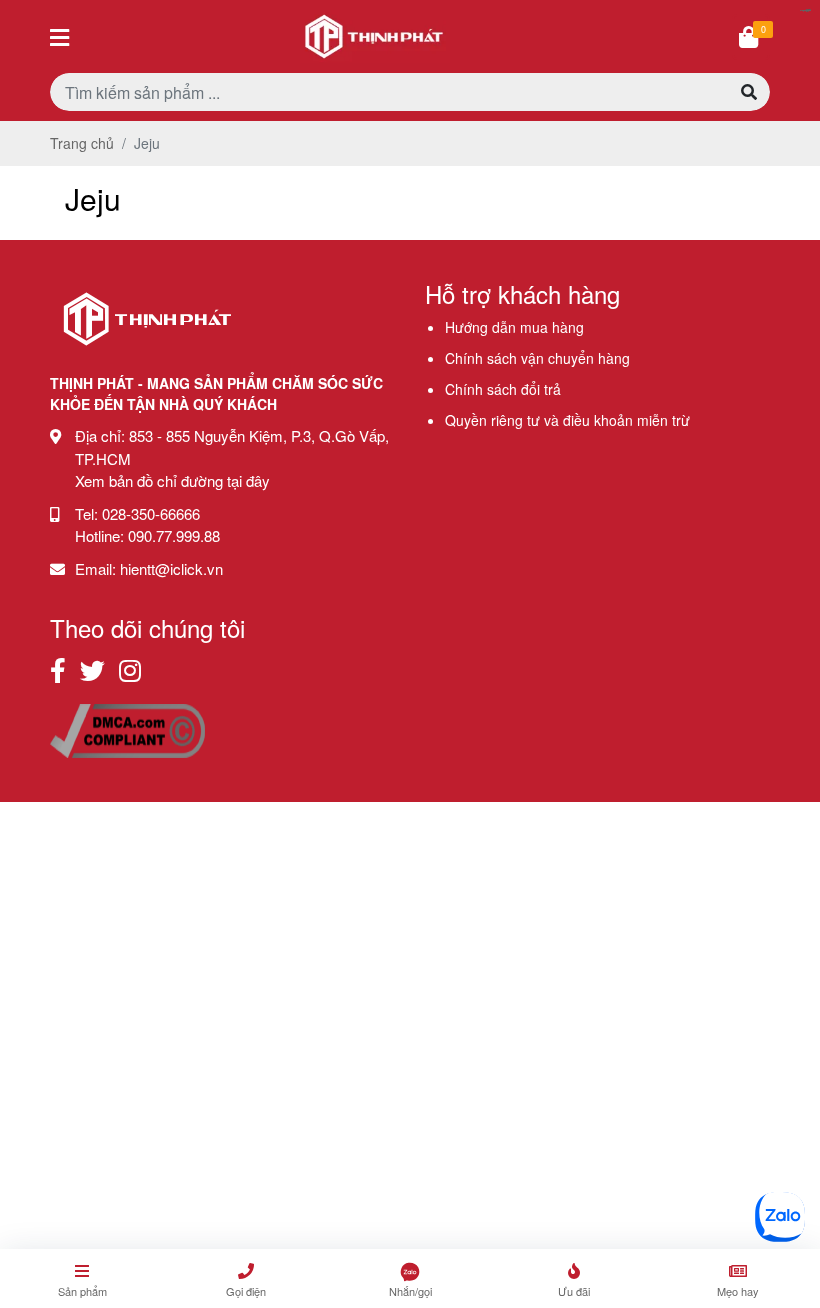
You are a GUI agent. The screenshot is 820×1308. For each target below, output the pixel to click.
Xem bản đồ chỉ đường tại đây (172, 480)
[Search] (749, 92)
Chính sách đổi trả (503, 389)
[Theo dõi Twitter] (92, 669)
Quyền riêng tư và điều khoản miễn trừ (567, 420)
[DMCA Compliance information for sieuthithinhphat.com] (127, 729)
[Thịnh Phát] (147, 352)
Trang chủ (82, 143)
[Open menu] (59, 36)
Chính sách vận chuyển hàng (537, 358)
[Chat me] (780, 1217)
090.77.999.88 (174, 535)
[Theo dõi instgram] (130, 669)
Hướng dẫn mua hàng (514, 327)
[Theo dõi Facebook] (58, 669)
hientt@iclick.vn (171, 568)
